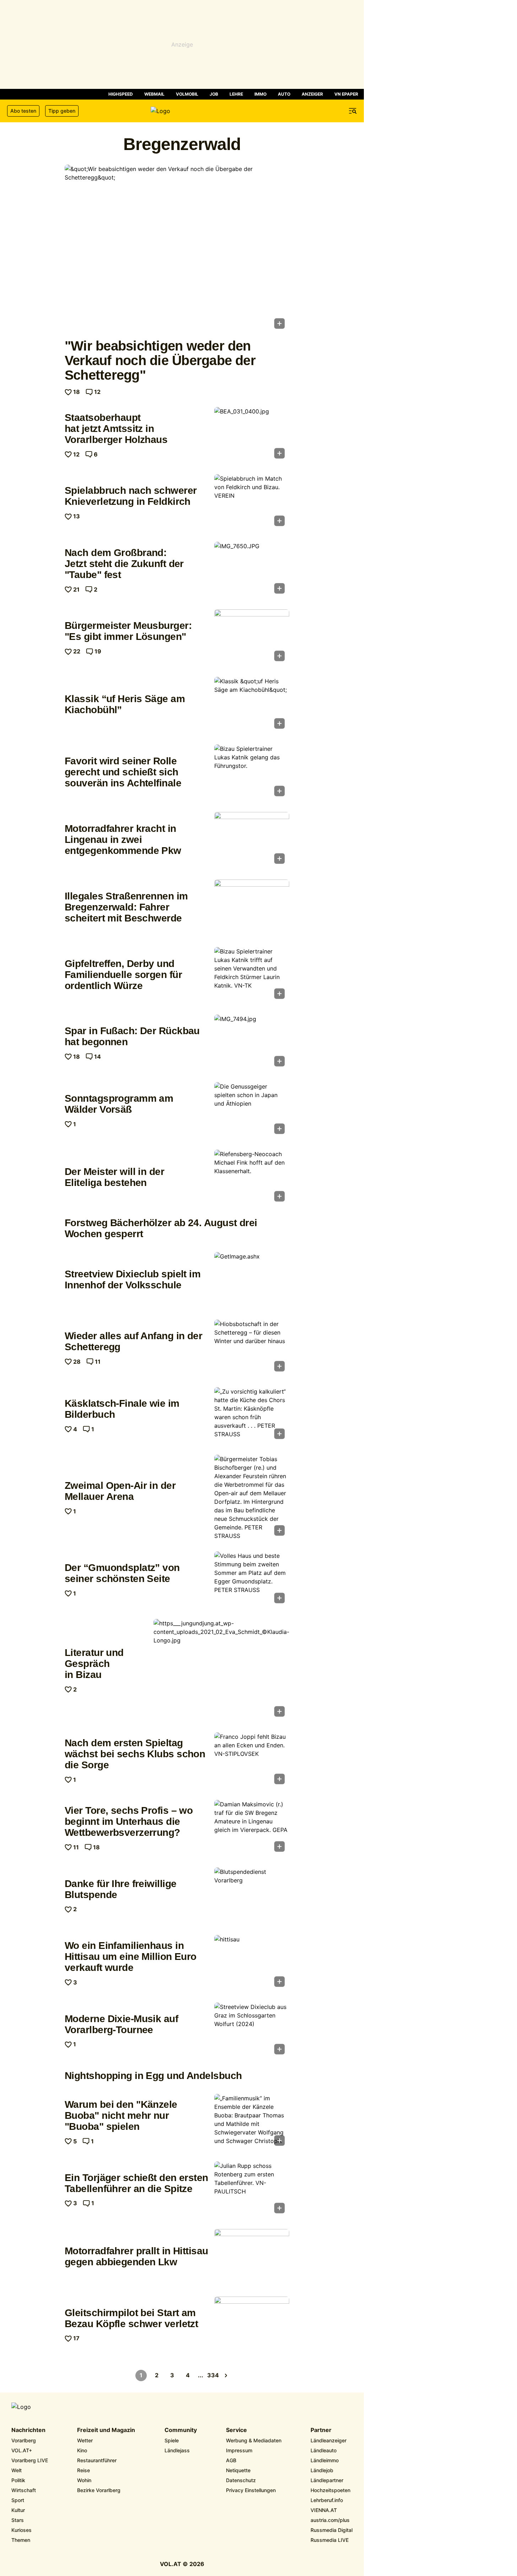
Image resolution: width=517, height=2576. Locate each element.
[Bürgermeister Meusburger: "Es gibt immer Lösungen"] (252, 637)
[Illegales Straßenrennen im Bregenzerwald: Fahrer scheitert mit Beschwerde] (252, 908)
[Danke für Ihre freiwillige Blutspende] (252, 1896)
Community (181, 2430)
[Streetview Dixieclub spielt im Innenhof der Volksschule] (252, 1280)
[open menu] (353, 111)
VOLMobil (187, 94)
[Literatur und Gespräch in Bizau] (221, 1670)
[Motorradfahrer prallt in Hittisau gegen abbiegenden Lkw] (252, 2257)
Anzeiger (312, 94)
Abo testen (23, 111)
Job (214, 94)
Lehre (236, 94)
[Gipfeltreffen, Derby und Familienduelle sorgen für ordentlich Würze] (252, 975)
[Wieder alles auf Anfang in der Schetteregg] (252, 1348)
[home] (182, 111)
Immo (260, 94)
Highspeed (121, 94)
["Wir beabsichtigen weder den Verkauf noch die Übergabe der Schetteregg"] (177, 249)
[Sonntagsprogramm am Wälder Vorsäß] (252, 1110)
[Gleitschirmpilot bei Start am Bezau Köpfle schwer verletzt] (252, 2325)
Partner (321, 2430)
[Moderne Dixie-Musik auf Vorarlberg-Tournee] (252, 2031)
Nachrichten (28, 2430)
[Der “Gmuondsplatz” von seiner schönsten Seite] (252, 1580)
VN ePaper (346, 94)
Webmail (154, 94)
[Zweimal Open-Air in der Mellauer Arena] (252, 1497)
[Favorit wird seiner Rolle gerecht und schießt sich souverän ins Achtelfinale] (252, 773)
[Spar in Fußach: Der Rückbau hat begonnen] (252, 1043)
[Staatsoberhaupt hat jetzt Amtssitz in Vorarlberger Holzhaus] (252, 435)
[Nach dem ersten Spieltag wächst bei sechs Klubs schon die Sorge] (252, 1760)
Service (236, 2430)
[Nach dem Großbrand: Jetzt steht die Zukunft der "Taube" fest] (252, 570)
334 (213, 2375)
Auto (284, 94)
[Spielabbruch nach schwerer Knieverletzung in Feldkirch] (252, 502)
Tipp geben (62, 111)
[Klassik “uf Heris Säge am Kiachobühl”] (252, 705)
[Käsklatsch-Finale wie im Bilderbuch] (252, 1415)
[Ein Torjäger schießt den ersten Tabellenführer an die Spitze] (252, 2190)
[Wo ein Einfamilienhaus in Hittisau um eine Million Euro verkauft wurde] (252, 1963)
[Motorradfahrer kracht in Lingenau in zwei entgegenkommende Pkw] (252, 840)
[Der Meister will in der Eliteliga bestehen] (252, 1178)
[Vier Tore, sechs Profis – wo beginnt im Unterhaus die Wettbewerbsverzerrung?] (252, 1828)
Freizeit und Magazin (106, 2430)
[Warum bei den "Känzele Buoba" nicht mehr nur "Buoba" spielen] (252, 2122)
